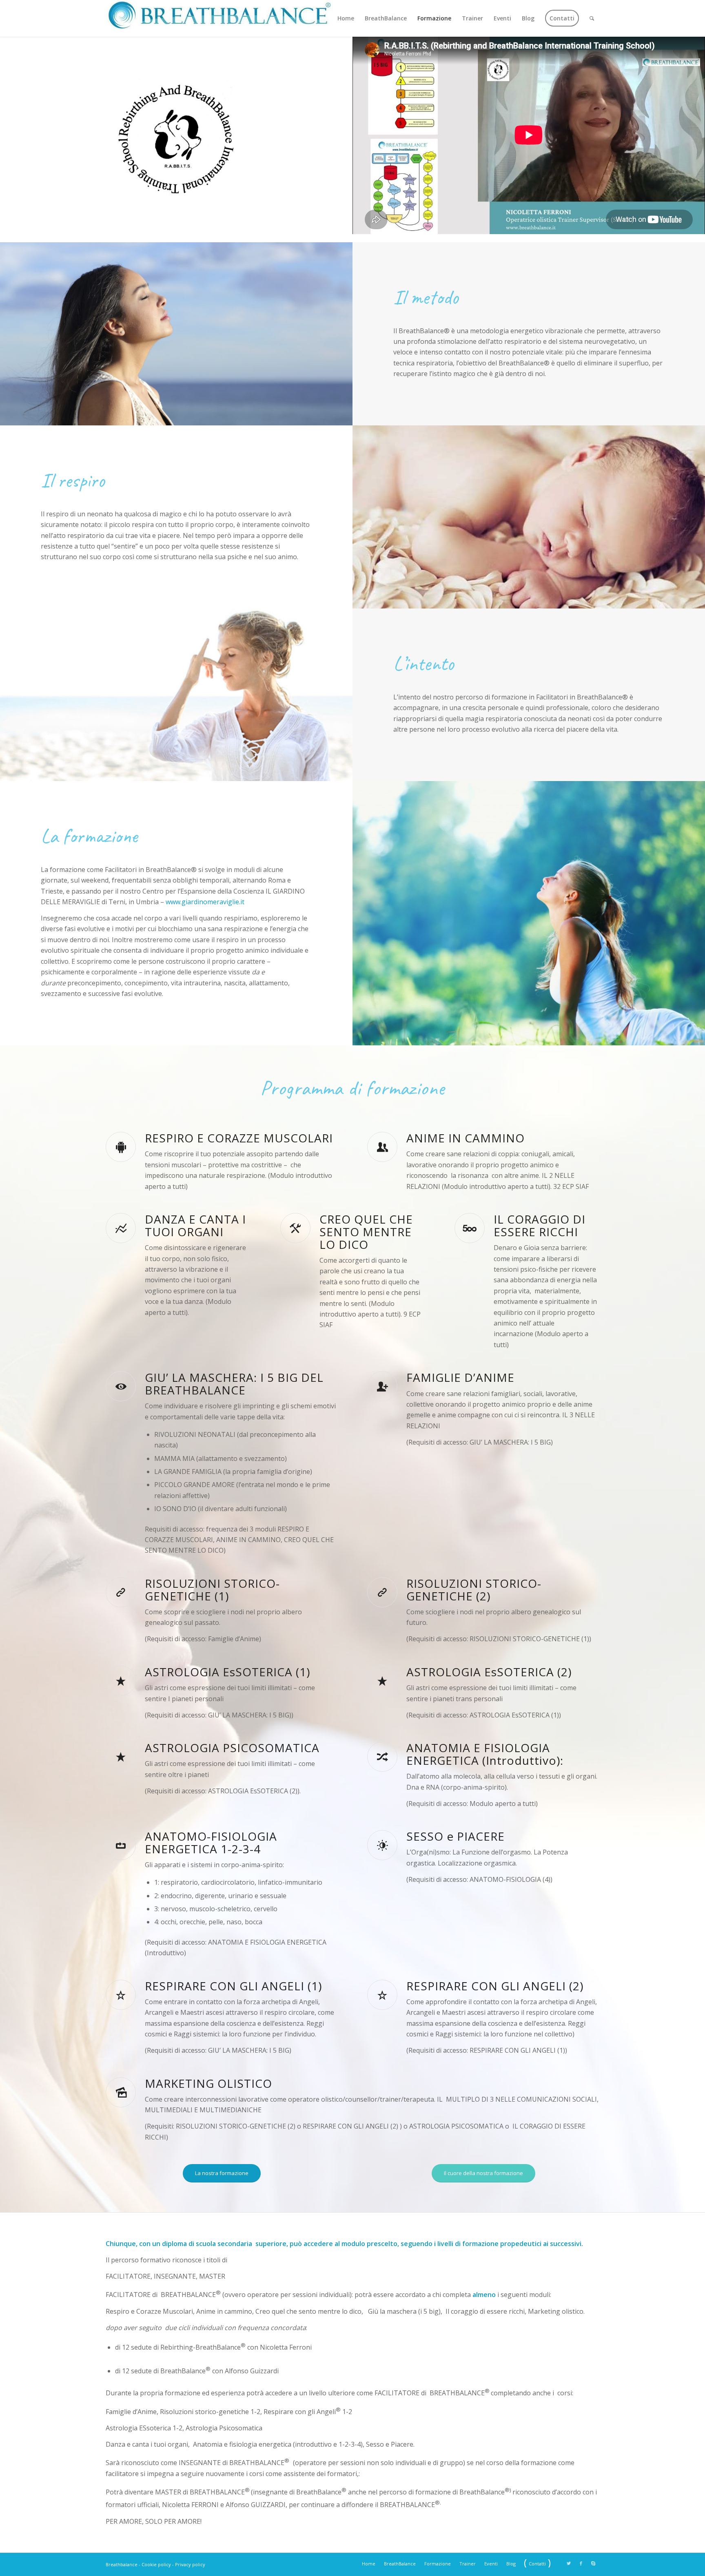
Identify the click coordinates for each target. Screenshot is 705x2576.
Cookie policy (156, 2564)
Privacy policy (190, 2564)
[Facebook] (581, 2563)
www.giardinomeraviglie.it (205, 902)
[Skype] (593, 2563)
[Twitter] (569, 2563)
